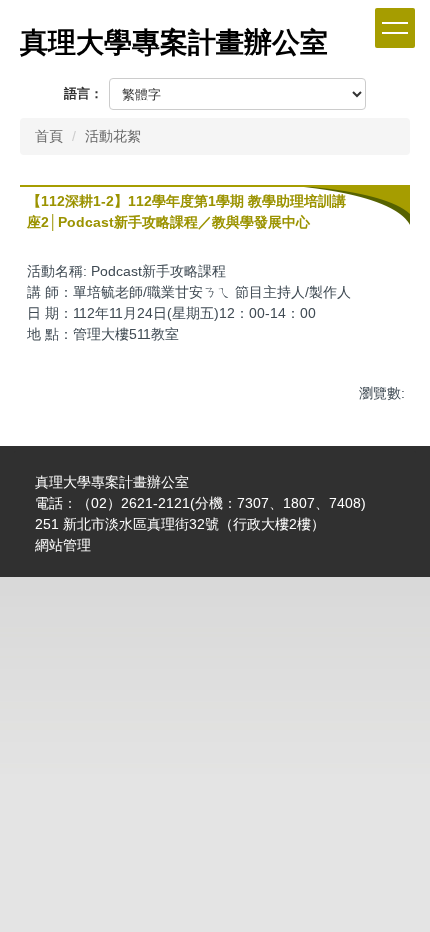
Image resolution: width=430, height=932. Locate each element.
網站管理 (63, 545)
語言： (83, 93)
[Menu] (395, 28)
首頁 (49, 136)
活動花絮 (113, 136)
